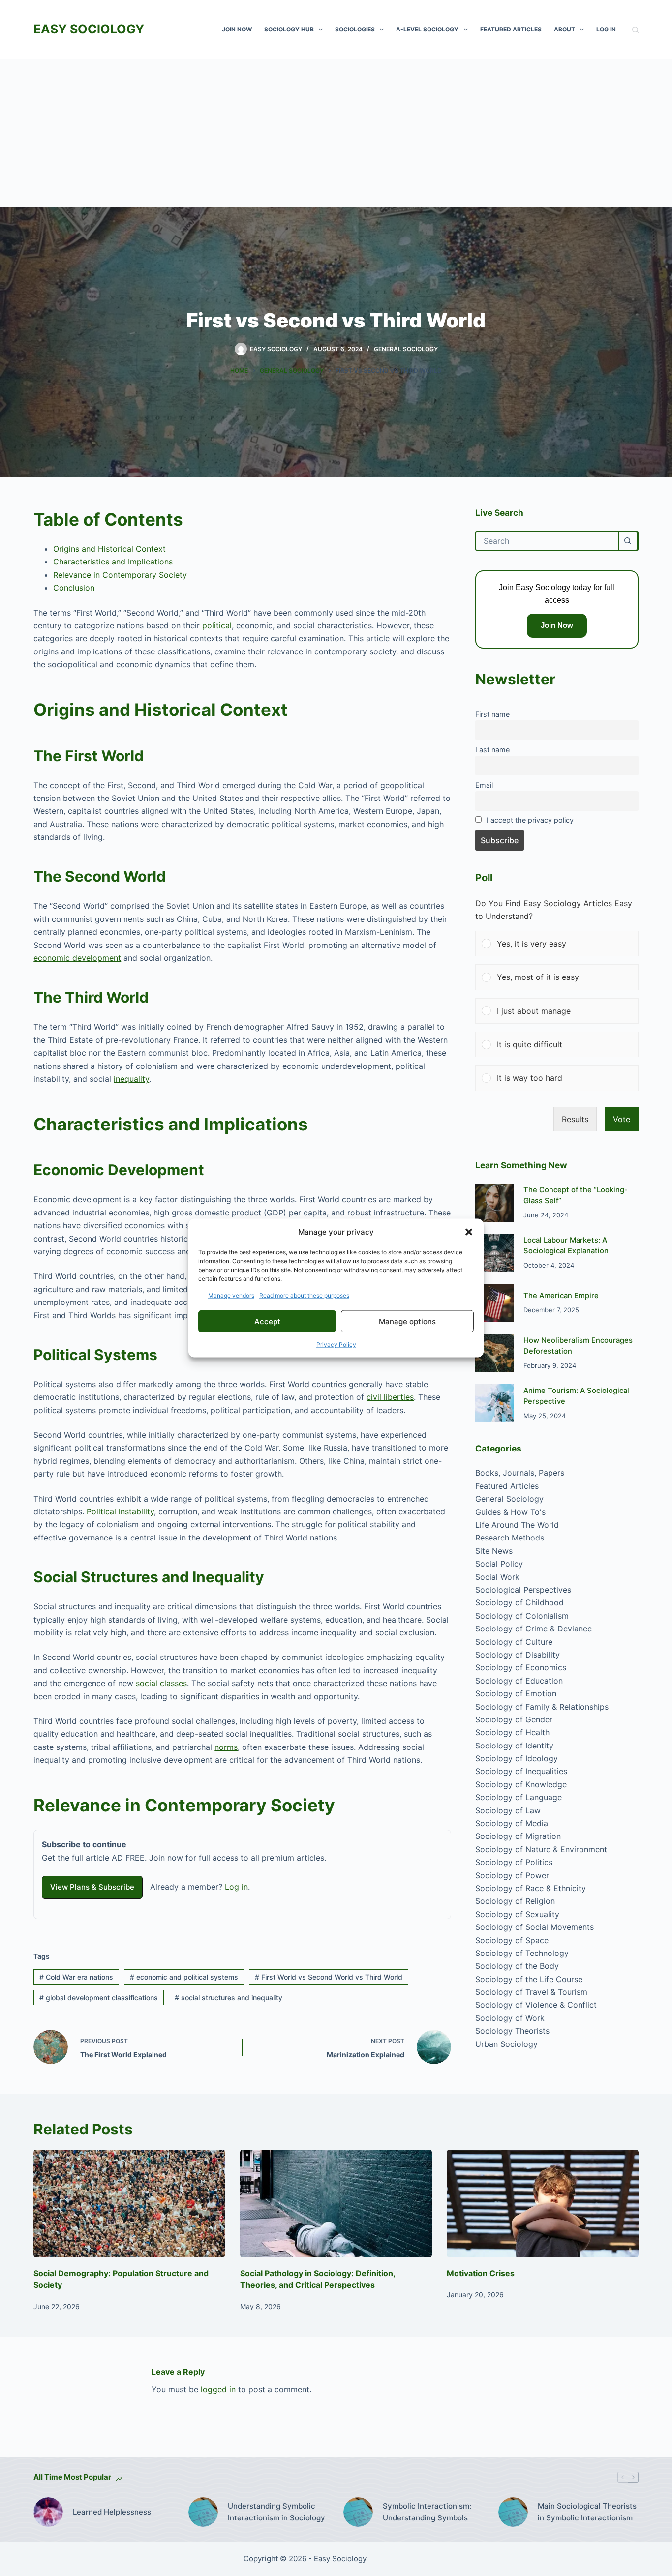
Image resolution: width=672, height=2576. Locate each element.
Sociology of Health (512, 1733)
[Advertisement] (336, 133)
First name (492, 714)
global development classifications (99, 1998)
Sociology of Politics (514, 1863)
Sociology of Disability (518, 1655)
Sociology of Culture (514, 1642)
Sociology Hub (289, 29)
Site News (494, 1551)
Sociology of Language (519, 1798)
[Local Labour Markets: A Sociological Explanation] (494, 1253)
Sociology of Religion (515, 1901)
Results (575, 1119)
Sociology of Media (512, 1823)
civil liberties (390, 1397)
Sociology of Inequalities (521, 1772)
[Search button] (628, 541)
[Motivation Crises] (543, 2204)
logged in (218, 2389)
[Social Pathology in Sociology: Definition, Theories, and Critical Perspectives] (336, 2204)
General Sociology (406, 349)
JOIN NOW (237, 29)
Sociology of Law (508, 1810)
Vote (622, 1119)
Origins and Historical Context (109, 549)
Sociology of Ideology (517, 1758)
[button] (469, 1232)
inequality (131, 1079)
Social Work (497, 1577)
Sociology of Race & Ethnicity (531, 1888)
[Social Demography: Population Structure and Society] (129, 2204)
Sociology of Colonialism (522, 1616)
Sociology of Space (512, 1940)
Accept (267, 1321)
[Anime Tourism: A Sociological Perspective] (494, 1403)
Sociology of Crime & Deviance (534, 1629)
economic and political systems (184, 1977)
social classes (161, 1683)
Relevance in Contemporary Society (120, 575)
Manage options (407, 1321)
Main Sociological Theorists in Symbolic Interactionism (587, 2512)
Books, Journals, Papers (520, 1473)
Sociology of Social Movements (535, 1927)
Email (484, 785)
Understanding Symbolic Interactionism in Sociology (276, 2512)
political (217, 625)
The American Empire (561, 1296)
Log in (236, 1887)
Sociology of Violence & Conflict (536, 2005)
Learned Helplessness (112, 2512)
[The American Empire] (494, 1303)
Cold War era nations (76, 1977)
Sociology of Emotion (516, 1693)
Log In (606, 29)
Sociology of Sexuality (517, 1914)
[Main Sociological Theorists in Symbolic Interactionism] (513, 2512)
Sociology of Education (519, 1681)
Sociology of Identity (514, 1746)
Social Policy (499, 1564)
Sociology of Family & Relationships (542, 1707)
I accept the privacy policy (530, 820)
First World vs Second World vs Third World (329, 1977)
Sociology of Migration (518, 1836)
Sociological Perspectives (523, 1590)
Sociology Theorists (512, 2031)
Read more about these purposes (304, 1295)
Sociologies (355, 29)
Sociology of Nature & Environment (541, 1849)
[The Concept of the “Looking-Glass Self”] (494, 1203)
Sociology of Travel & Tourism (531, 1992)
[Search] (635, 30)
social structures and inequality (229, 1998)
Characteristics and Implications (113, 562)
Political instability (120, 1511)
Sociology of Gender (514, 1719)
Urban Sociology (506, 2044)
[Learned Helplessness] (48, 2512)
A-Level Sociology (427, 29)
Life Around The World (517, 1525)
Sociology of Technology (522, 1953)
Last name (492, 750)
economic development (77, 958)
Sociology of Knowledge (521, 1784)
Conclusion (74, 588)
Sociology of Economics (521, 1668)
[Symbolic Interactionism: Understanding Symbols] (358, 2512)
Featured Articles (511, 29)
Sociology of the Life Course (529, 1979)
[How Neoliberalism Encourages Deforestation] (494, 1353)
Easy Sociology (89, 29)
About (565, 29)
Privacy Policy (336, 1345)
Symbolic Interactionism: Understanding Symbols (427, 2512)
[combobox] (547, 541)
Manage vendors (231, 1295)
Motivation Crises (481, 2273)
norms (226, 1747)
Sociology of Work (510, 2018)
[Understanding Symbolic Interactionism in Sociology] (203, 2512)
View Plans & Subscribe (92, 1887)
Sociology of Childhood (519, 1603)
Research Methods (510, 1538)
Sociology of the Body (517, 1966)
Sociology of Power (512, 1875)
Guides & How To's (510, 1512)
